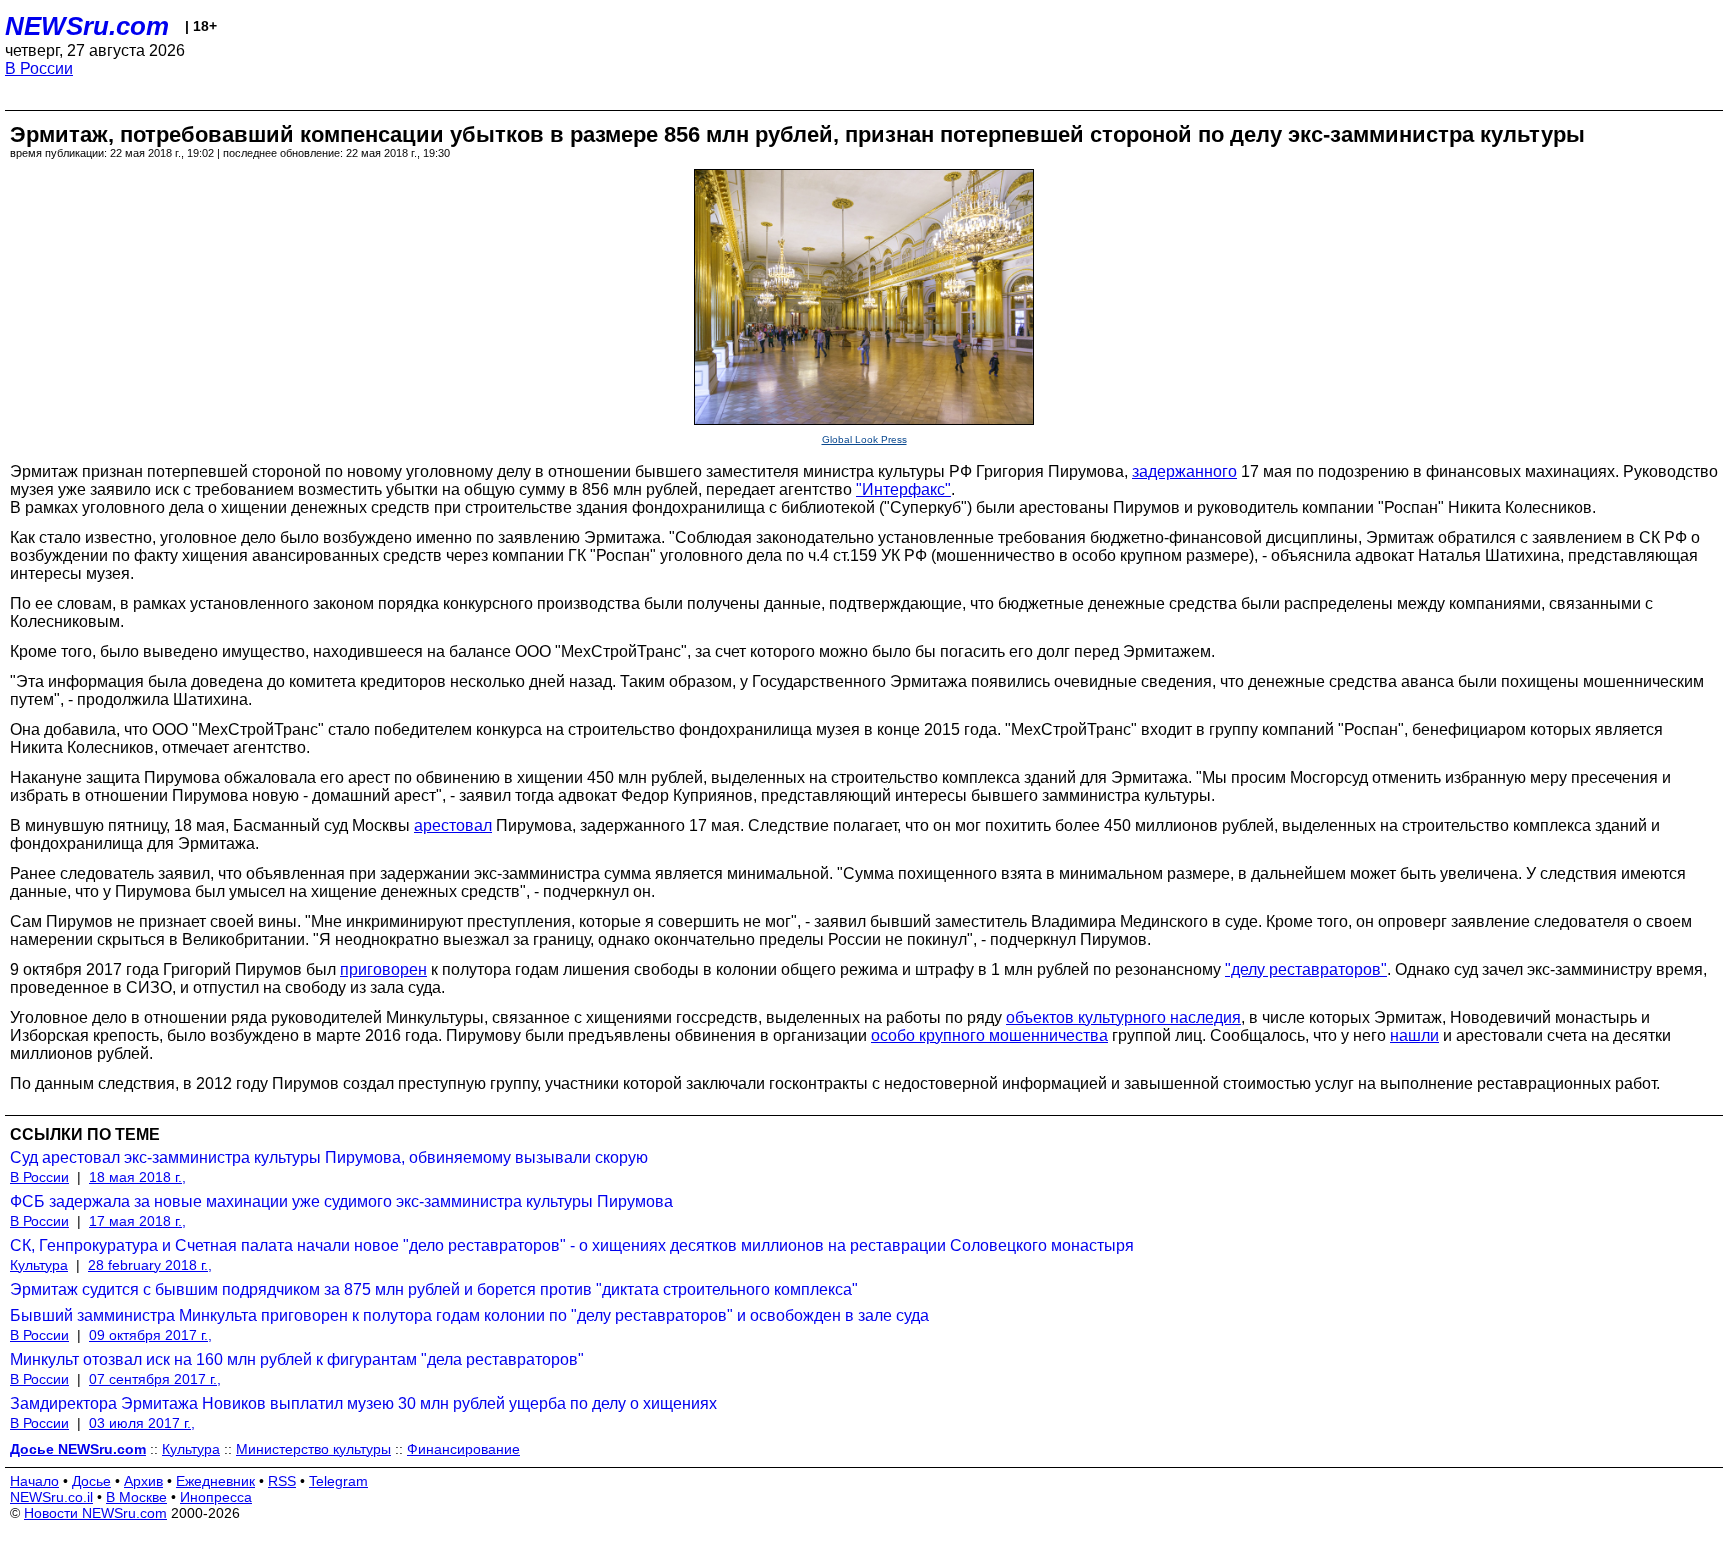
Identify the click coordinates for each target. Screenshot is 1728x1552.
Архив (143, 1481)
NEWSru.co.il (51, 1497)
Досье (91, 1481)
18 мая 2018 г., (137, 1177)
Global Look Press (864, 439)
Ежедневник (215, 1481)
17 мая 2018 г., (137, 1221)
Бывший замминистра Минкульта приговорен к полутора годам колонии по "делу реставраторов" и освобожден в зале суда (469, 1315)
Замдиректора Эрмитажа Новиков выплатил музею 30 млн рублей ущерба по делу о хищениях (363, 1403)
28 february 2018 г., (150, 1265)
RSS (282, 1481)
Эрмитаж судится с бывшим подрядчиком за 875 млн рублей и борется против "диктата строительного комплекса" (434, 1289)
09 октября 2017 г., (150, 1335)
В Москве (136, 1497)
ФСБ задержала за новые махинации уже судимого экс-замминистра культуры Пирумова (341, 1201)
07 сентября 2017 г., (155, 1379)
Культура (39, 1265)
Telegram (338, 1481)
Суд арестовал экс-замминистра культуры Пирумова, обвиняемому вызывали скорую (329, 1157)
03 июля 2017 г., (142, 1423)
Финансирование (463, 1449)
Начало (34, 1481)
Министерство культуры (313, 1449)
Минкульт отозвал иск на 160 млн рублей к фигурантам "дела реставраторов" (297, 1359)
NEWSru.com (87, 26)
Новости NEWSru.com (95, 1513)
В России (39, 68)
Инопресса (216, 1497)
